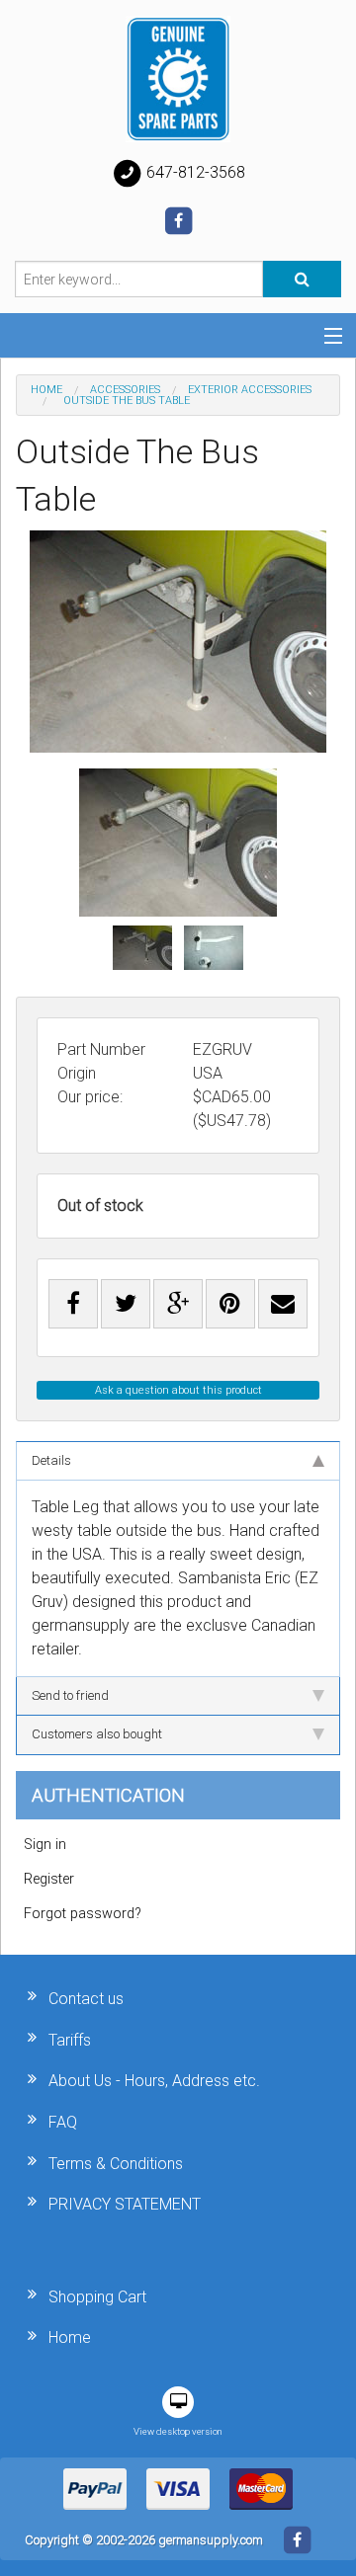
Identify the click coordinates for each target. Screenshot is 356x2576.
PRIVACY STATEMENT (125, 2204)
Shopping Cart (97, 2297)
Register (49, 1879)
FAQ (63, 2122)
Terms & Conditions (116, 2164)
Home (46, 390)
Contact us (86, 1999)
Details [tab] (51, 1460)
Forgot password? (83, 1914)
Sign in (45, 1845)
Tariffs (70, 2040)
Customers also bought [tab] (97, 1734)
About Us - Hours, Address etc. (154, 2081)
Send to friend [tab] (70, 1695)
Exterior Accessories (250, 390)
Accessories (125, 390)
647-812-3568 (194, 172)
